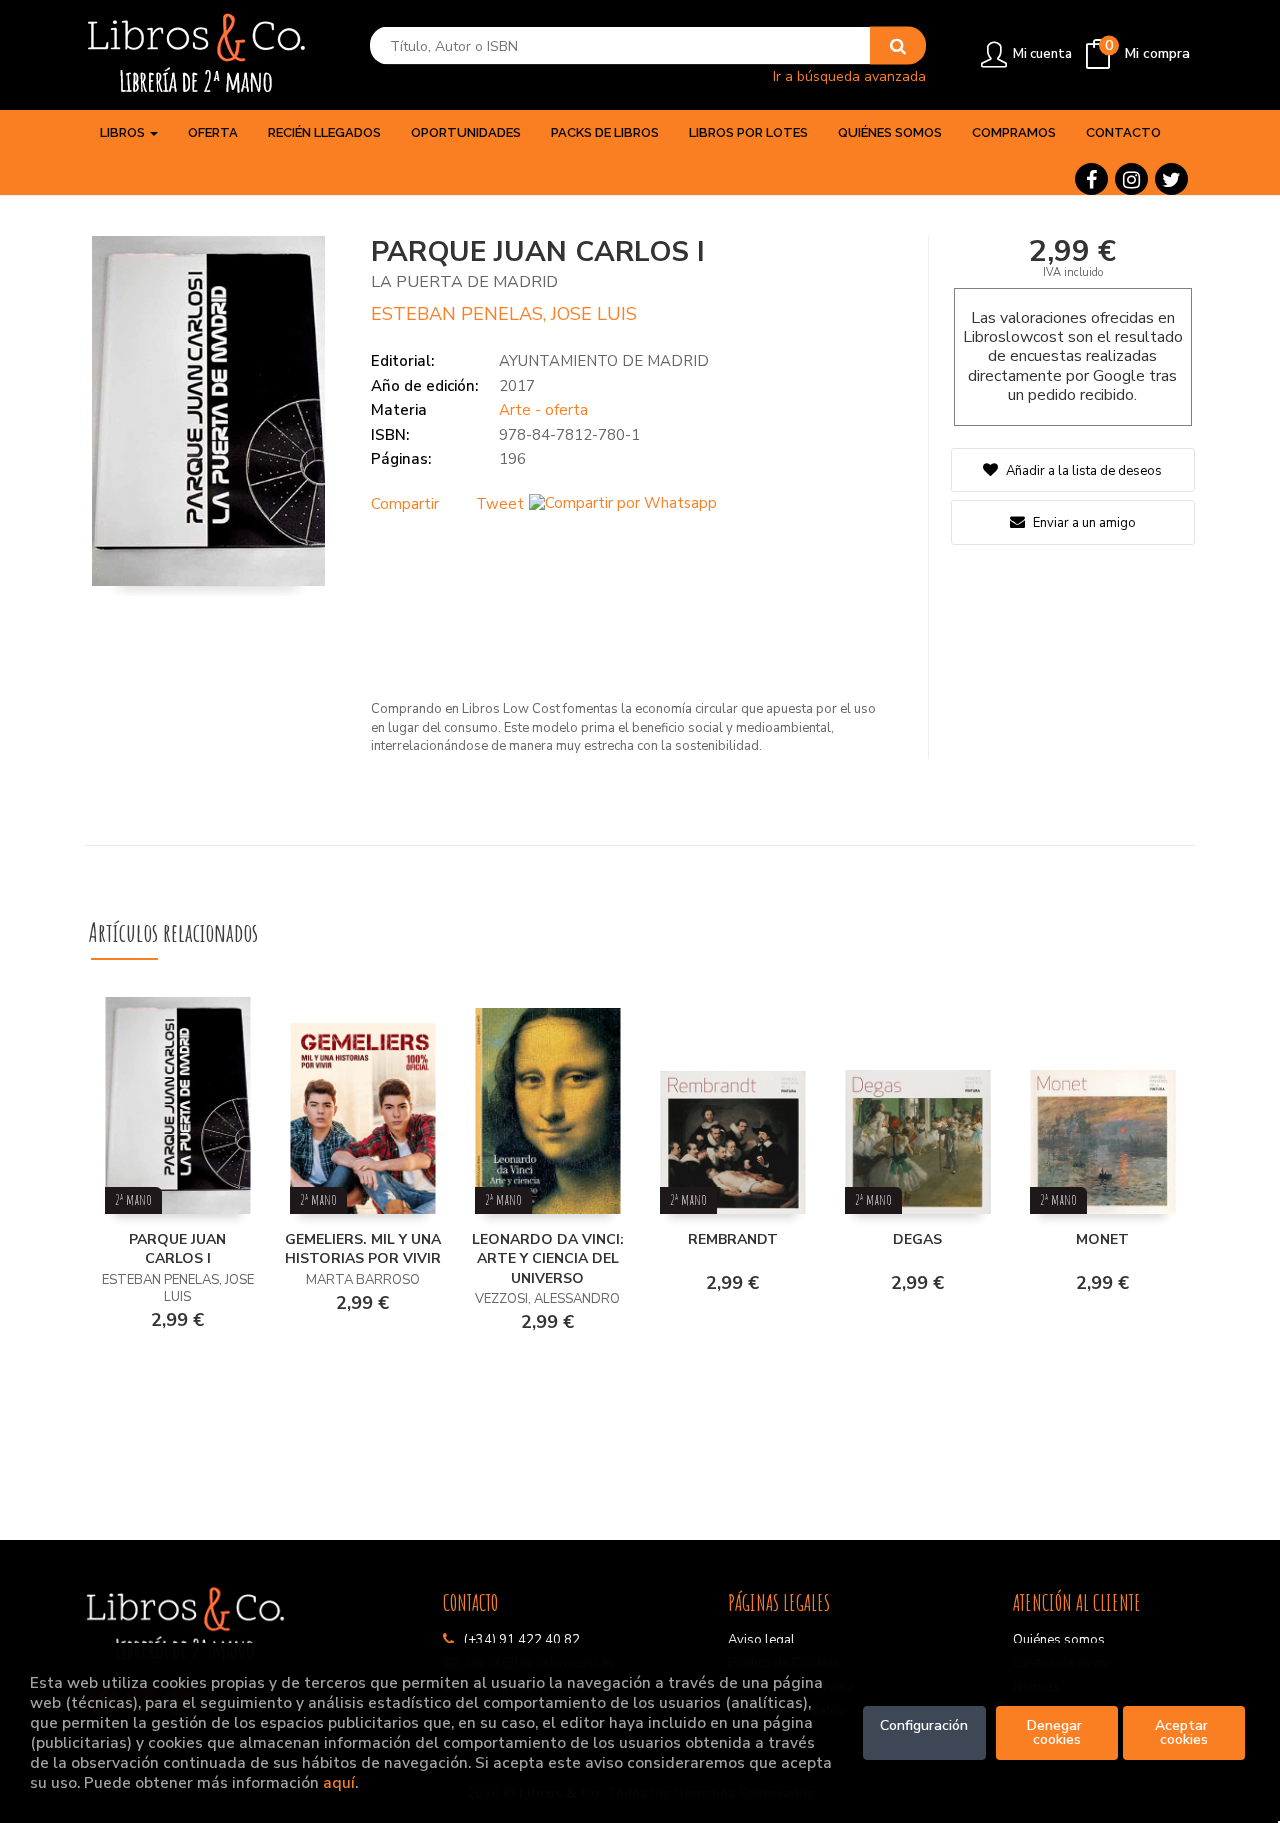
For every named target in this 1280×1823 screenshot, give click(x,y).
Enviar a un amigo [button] (1083, 523)
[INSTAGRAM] (1131, 179)
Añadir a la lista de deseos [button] (1084, 471)
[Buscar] (898, 46)
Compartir (405, 504)
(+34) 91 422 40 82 (522, 1640)
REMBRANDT (733, 1239)
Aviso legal (761, 1640)
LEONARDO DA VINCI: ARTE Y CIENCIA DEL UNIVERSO (548, 1259)
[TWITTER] (1171, 179)
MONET (1102, 1239)
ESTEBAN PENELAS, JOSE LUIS (504, 314)
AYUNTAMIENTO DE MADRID (604, 361)
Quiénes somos (1059, 1640)
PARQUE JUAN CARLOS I (177, 1249)
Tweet (500, 504)
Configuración (924, 1725)
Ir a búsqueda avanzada (849, 75)
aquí (339, 1782)
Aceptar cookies (1183, 1732)
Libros (124, 132)
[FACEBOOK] (1091, 179)
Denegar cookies (1056, 1732)
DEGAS (917, 1239)
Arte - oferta (543, 410)
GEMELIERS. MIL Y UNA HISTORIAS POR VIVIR (363, 1249)
